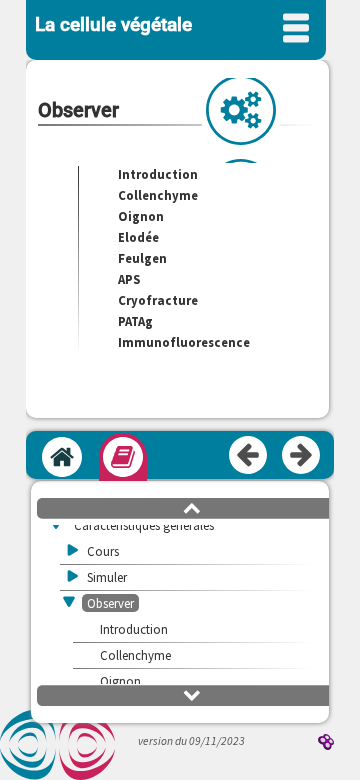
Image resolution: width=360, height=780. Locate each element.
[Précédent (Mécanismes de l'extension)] (249, 456)
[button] (192, 507)
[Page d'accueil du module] (62, 457)
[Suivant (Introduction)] (302, 456)
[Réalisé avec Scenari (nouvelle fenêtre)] (326, 743)
